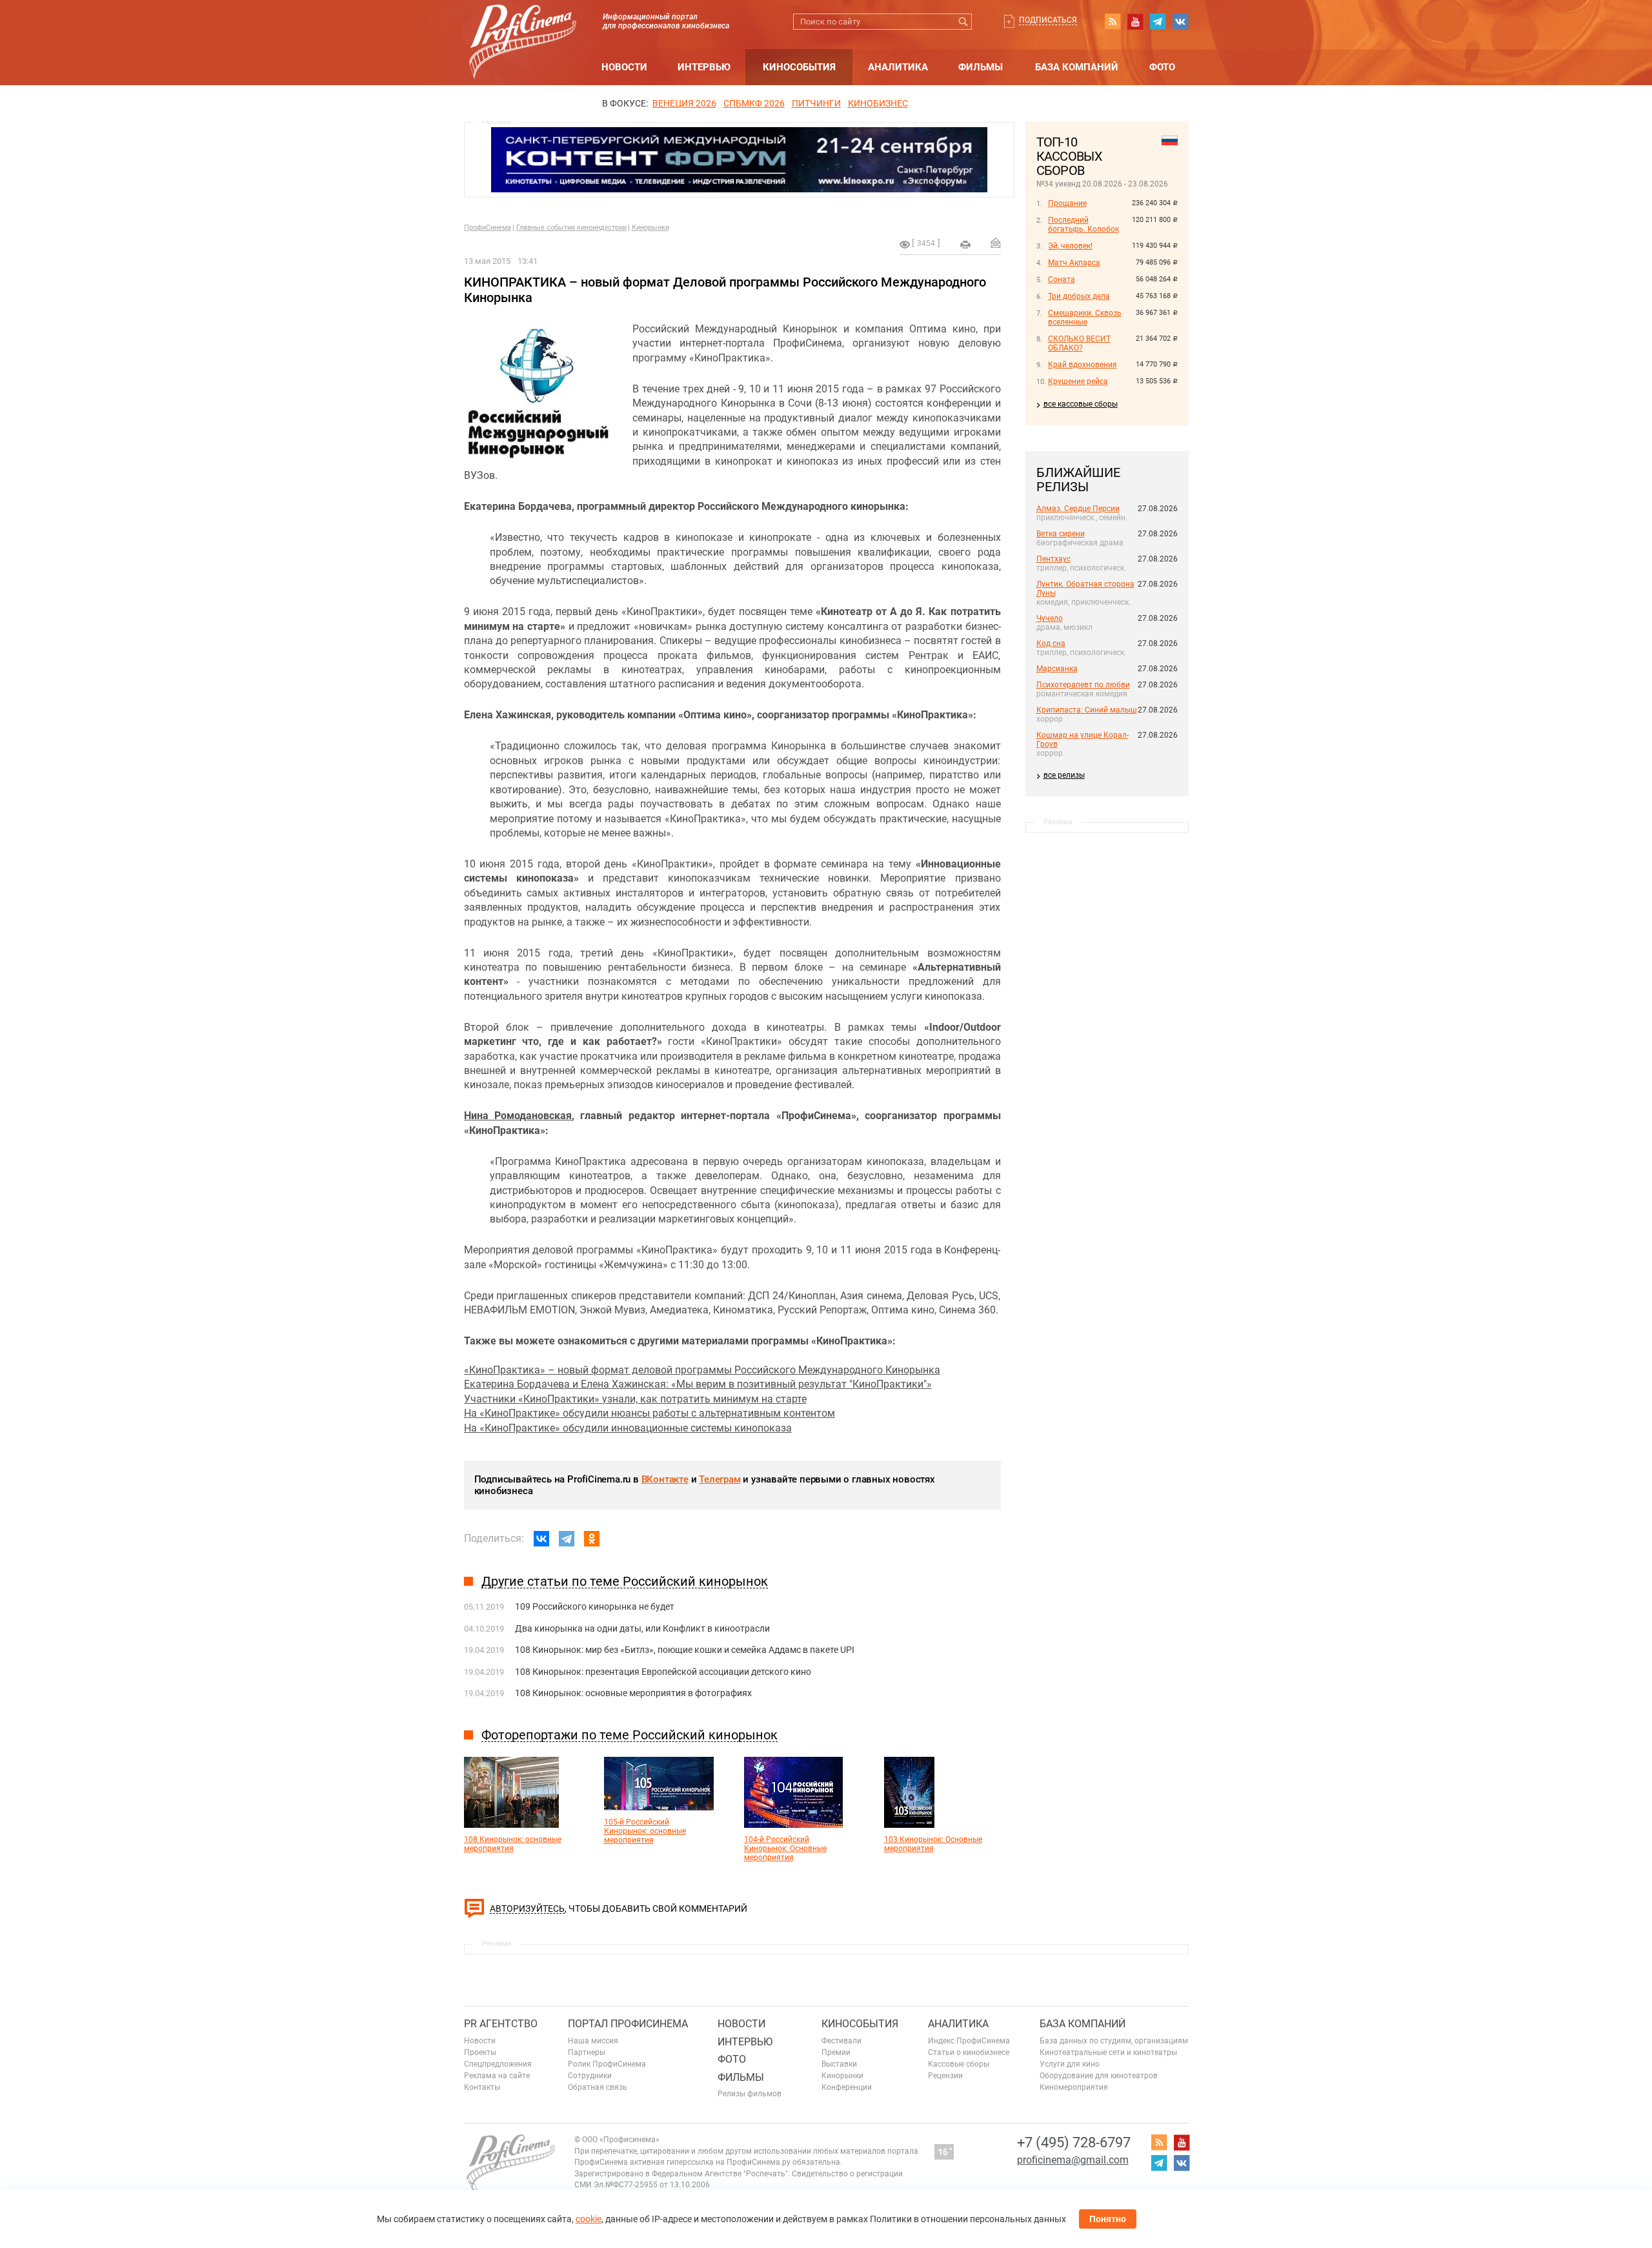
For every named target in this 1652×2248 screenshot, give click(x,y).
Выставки (839, 2064)
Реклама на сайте (497, 2076)
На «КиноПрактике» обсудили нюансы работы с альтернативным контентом (650, 1413)
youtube (1135, 21)
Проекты (480, 2052)
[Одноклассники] (592, 1539)
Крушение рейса (1078, 381)
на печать (965, 245)
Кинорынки (650, 228)
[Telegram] (567, 1539)
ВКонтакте (665, 1479)
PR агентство (501, 2024)
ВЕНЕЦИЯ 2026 (684, 103)
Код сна (1051, 643)
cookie (589, 2219)
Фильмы (981, 67)
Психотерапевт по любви (1083, 685)
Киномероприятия (1074, 2087)
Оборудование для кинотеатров (1099, 2076)
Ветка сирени (1061, 534)
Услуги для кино (1070, 2064)
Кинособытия (799, 67)
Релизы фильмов (750, 2094)
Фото (1162, 67)
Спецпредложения (498, 2064)
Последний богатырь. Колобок (1083, 225)
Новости (624, 67)
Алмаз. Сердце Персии (1078, 509)
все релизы (1064, 775)
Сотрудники (590, 2076)
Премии (836, 2052)
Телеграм (720, 1479)
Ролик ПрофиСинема (607, 2064)
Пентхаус (1053, 559)
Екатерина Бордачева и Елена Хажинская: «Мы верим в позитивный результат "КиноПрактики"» (698, 1384)
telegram (1158, 21)
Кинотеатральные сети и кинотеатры (1108, 2052)
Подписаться (1048, 20)
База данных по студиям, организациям (1114, 2041)
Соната (1062, 279)
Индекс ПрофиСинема (969, 2041)
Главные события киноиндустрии (571, 228)
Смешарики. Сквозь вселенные (1085, 318)
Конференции (847, 2087)
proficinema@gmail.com (1073, 2160)
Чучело (1050, 618)
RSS (1113, 21)
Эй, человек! (1070, 246)
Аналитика (898, 67)
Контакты (482, 2087)
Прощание (1067, 203)
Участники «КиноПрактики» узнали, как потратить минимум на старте (635, 1399)
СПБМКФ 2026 (754, 103)
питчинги (816, 103)
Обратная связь (598, 2087)
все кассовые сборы (1081, 404)
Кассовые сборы (959, 2064)
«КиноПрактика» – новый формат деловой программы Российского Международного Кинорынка (702, 1370)
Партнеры (587, 2052)
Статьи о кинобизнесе (969, 2052)
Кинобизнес (878, 103)
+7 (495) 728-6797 (1074, 2142)
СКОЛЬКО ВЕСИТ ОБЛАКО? (1079, 343)
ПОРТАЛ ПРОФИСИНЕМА (628, 2024)
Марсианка (1057, 669)
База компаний (1077, 67)
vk (1180, 21)
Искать (964, 22)
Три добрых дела (1079, 296)
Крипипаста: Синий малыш (1087, 710)
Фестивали (841, 2041)
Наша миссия (593, 2041)
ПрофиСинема (488, 228)
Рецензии (945, 2076)
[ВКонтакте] (541, 1539)
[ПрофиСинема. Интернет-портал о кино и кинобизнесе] (523, 27)
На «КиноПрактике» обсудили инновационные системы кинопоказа (628, 1428)
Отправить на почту (996, 243)
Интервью (704, 67)
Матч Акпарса (1074, 263)
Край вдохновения (1083, 365)
